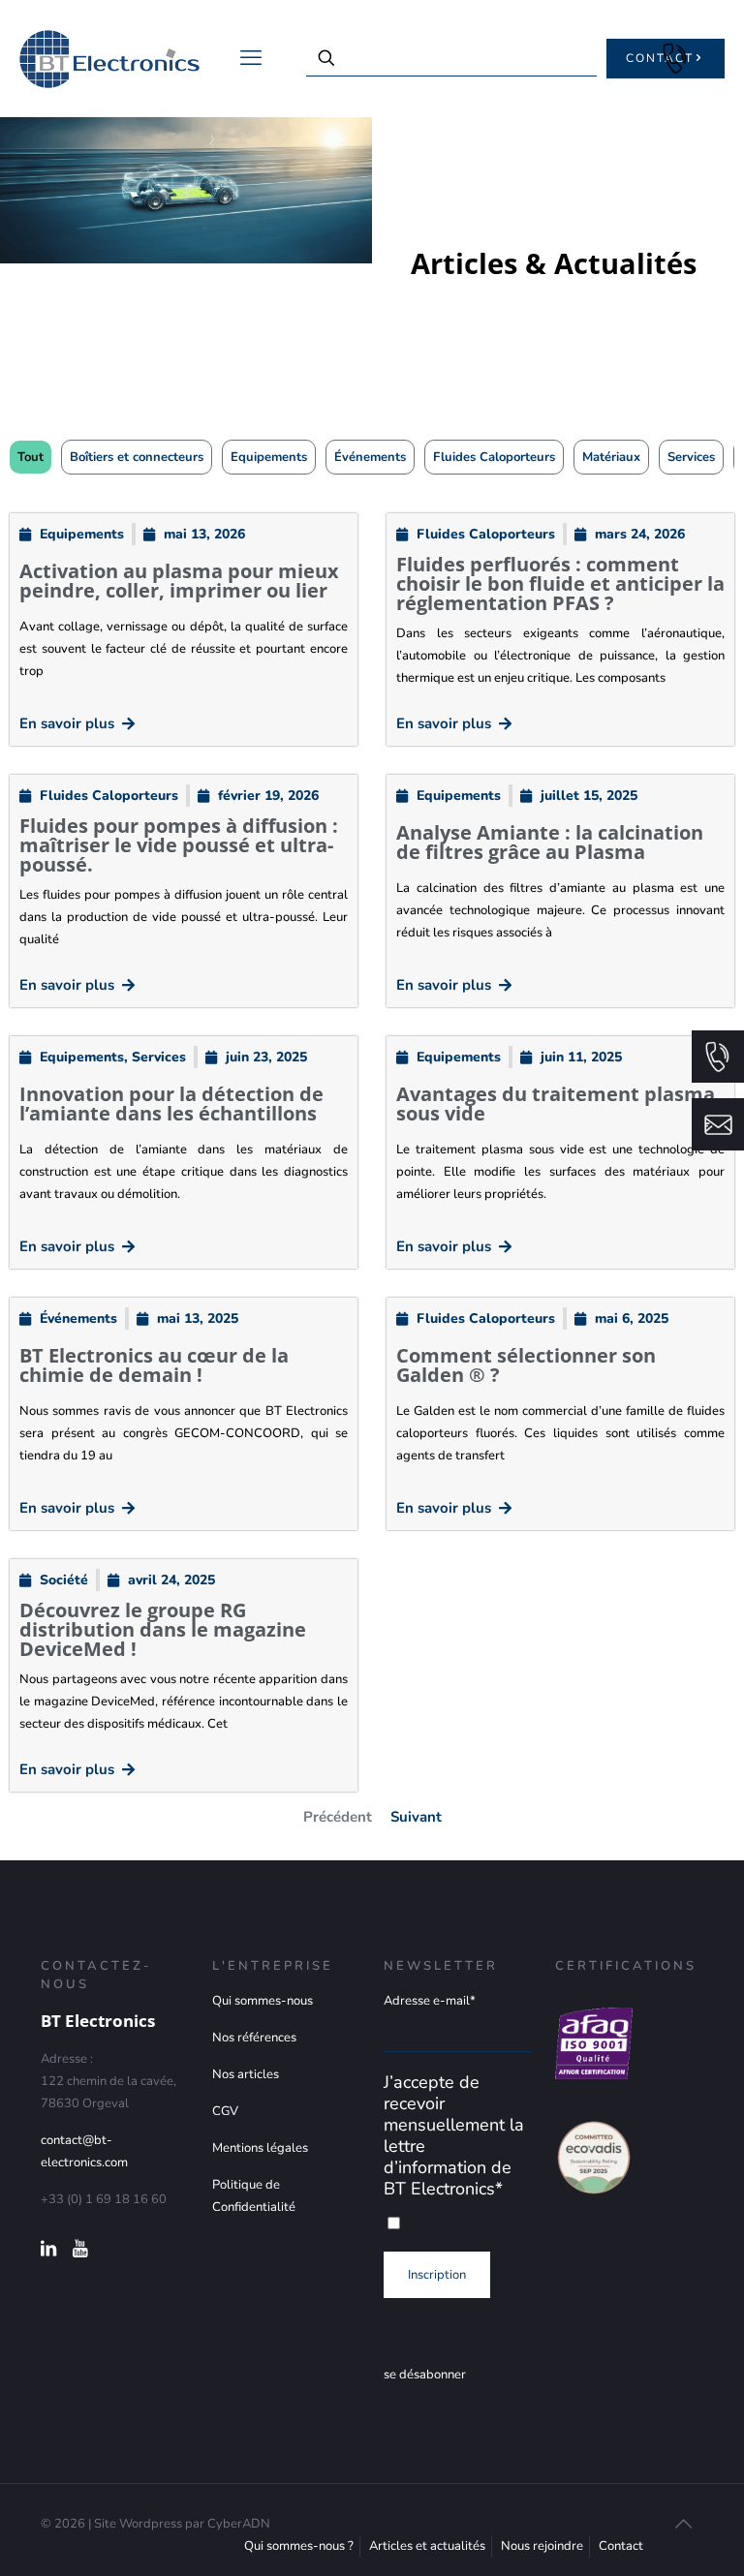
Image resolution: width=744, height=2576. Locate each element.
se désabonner (425, 2375)
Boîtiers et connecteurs (137, 457)
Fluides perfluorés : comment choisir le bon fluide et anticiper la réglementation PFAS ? (560, 583)
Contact (621, 2546)
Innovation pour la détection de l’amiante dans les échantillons (171, 1104)
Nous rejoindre (542, 2546)
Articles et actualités (427, 2546)
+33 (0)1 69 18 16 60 (674, 58)
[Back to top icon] (683, 2525)
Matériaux (611, 457)
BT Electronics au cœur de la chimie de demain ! (154, 1365)
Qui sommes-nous (263, 2001)
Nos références (254, 2038)
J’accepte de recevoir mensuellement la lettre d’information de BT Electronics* (454, 2135)
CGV (225, 2111)
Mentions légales (260, 2148)
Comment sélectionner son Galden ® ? (526, 1365)
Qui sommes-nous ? (299, 2546)
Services (691, 457)
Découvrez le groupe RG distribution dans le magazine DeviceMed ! (163, 1629)
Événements (370, 457)
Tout (31, 457)
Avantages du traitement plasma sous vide (556, 1104)
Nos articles (246, 2074)
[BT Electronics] (109, 58)
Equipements (269, 457)
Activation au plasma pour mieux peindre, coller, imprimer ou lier (179, 581)
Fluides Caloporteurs (494, 457)
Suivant (416, 1817)
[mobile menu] (251, 58)
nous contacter (718, 1124)
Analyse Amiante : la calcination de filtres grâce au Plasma (550, 842)
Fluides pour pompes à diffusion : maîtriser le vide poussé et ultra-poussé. (179, 845)
